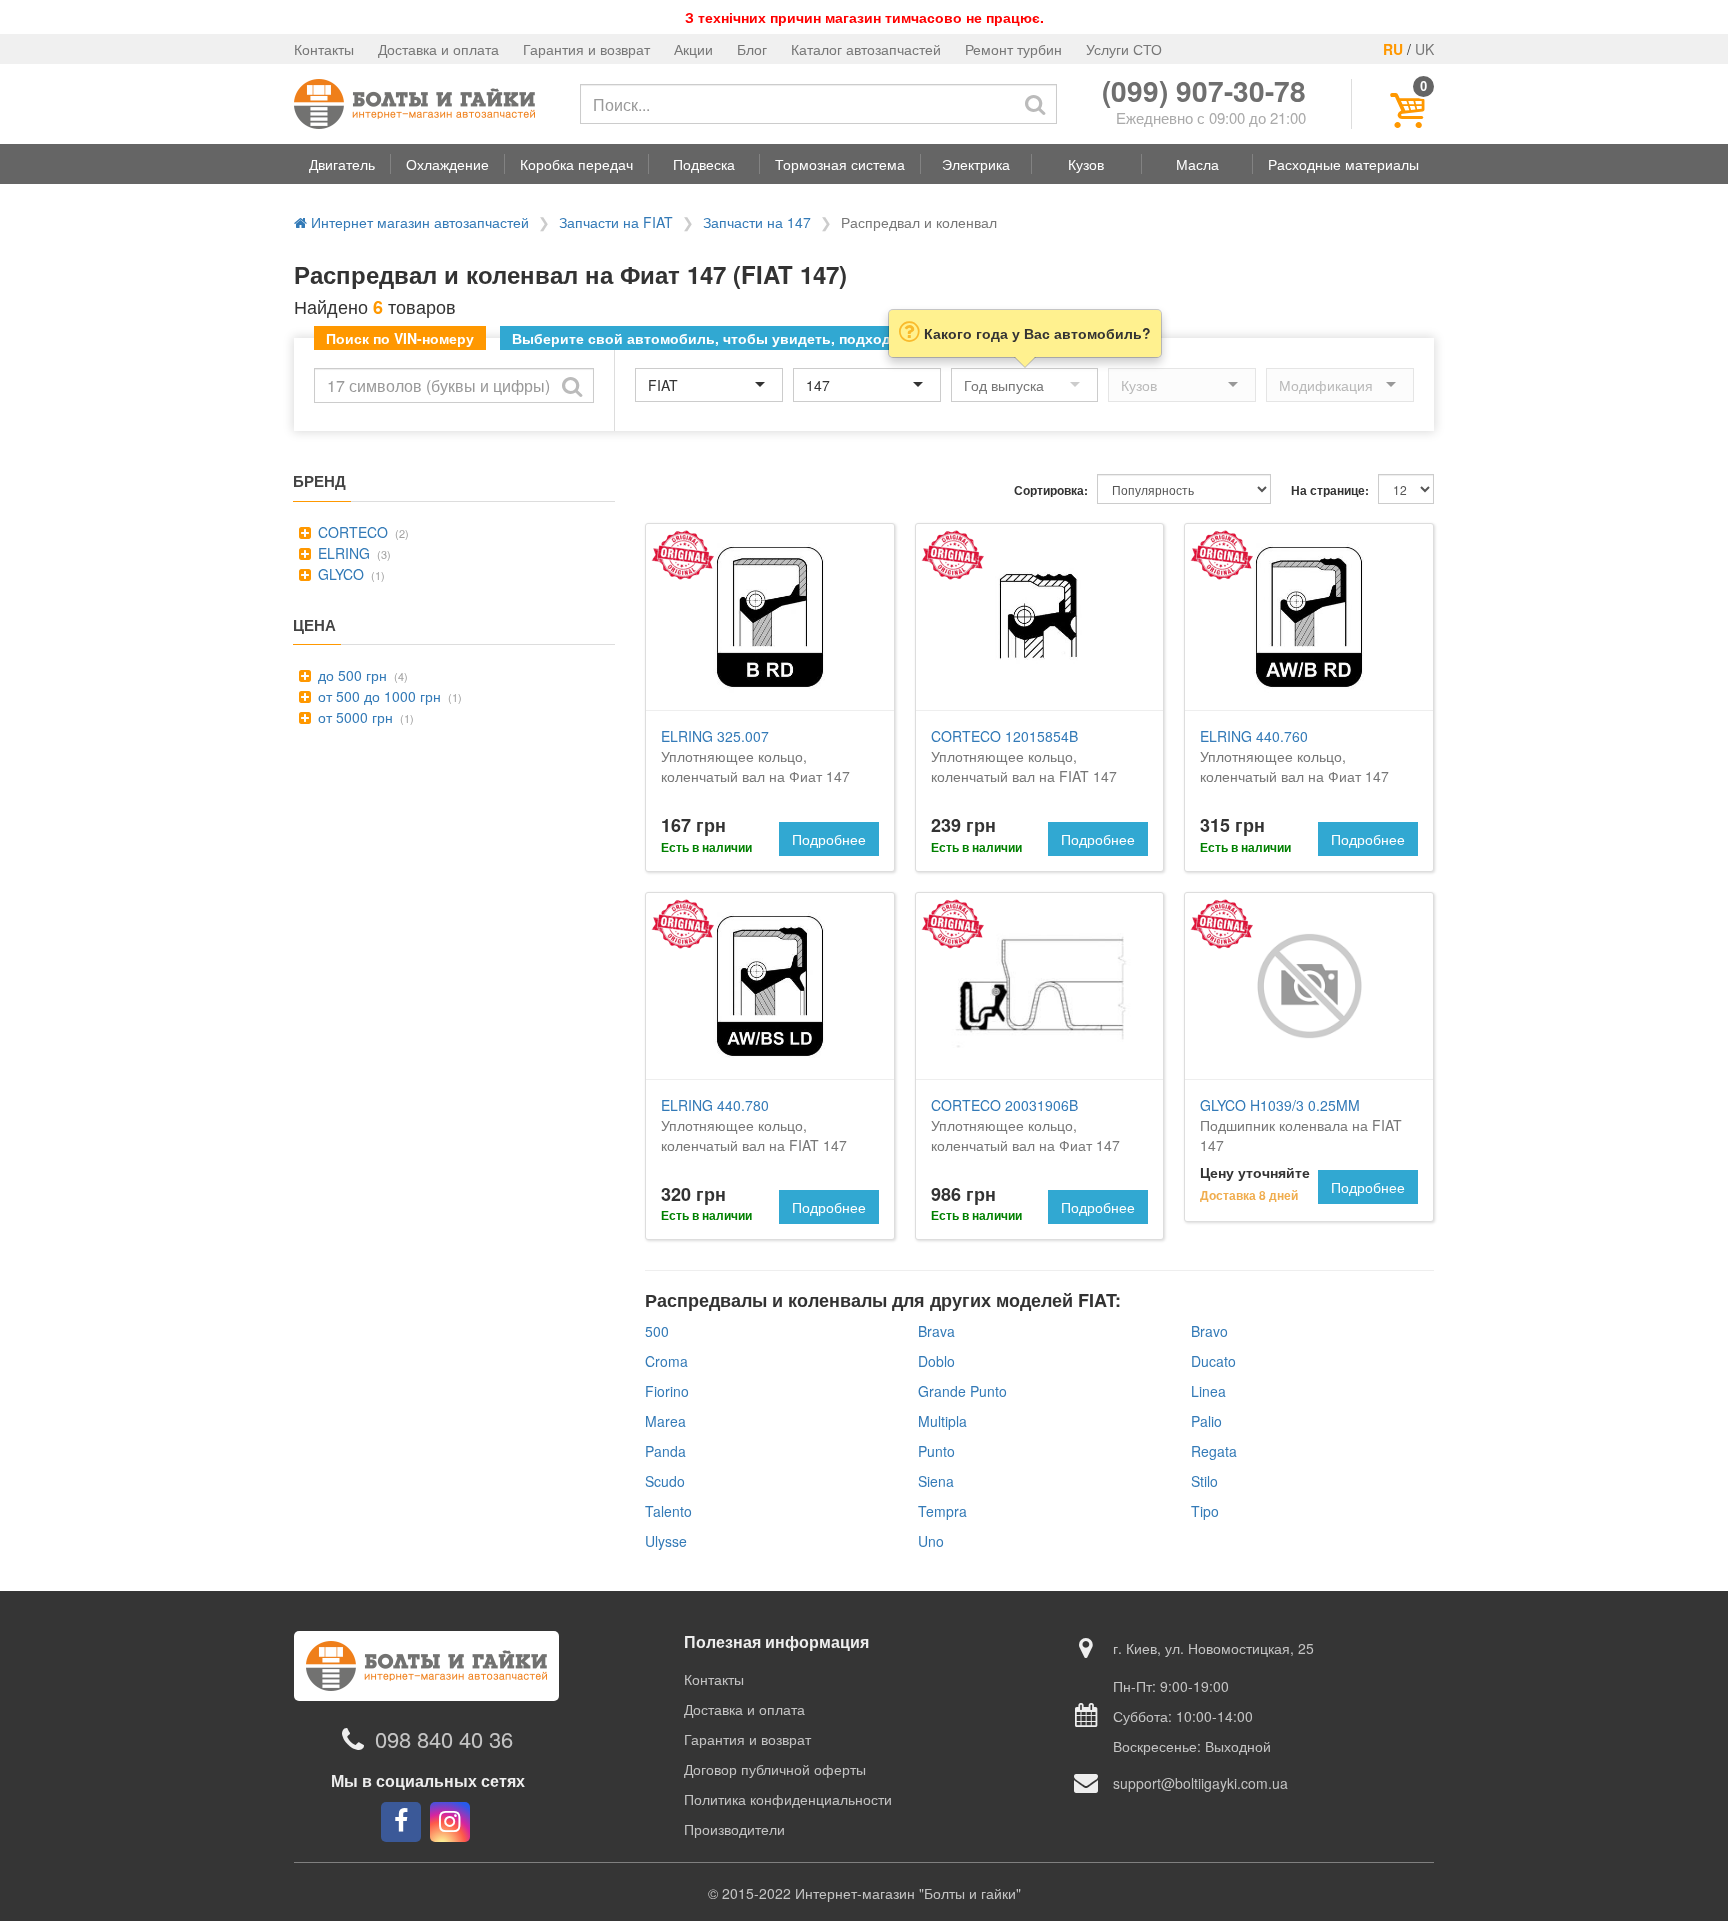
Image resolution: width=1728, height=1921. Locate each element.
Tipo (1205, 1511)
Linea (1208, 1391)
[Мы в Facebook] (401, 1822)
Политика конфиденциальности (788, 1799)
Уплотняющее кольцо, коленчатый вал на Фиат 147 (755, 756)
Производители (734, 1829)
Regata (1214, 1451)
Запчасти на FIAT (616, 222)
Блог (752, 49)
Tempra (942, 1511)
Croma (666, 1361)
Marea (665, 1421)
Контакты (324, 49)
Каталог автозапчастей (866, 49)
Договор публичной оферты (775, 1769)
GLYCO (339, 574)
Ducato (1213, 1361)
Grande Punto (962, 1391)
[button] (342, 164)
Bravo (1209, 1331)
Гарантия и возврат (586, 49)
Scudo (665, 1481)
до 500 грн (350, 675)
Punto (936, 1451)
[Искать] (1035, 104)
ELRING (342, 553)
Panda (665, 1451)
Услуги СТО (1124, 49)
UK (1424, 49)
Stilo (1204, 1481)
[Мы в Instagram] (450, 1822)
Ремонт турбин (1013, 49)
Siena (936, 1481)
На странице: (1330, 490)
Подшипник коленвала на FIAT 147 (1301, 1125)
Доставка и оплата (438, 49)
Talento (668, 1511)
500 (657, 1331)
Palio (1206, 1421)
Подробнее (829, 839)
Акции (693, 49)
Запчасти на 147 (757, 222)
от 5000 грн (353, 717)
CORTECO (351, 532)
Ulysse (666, 1541)
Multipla (942, 1421)
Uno (931, 1541)
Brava (936, 1331)
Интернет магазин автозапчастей (418, 222)
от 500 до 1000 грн (377, 696)
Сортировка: (1051, 490)
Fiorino (667, 1391)
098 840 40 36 (444, 1739)
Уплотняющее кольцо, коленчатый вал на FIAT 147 (1024, 756)
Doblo (936, 1361)
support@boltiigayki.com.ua (1200, 1783)
